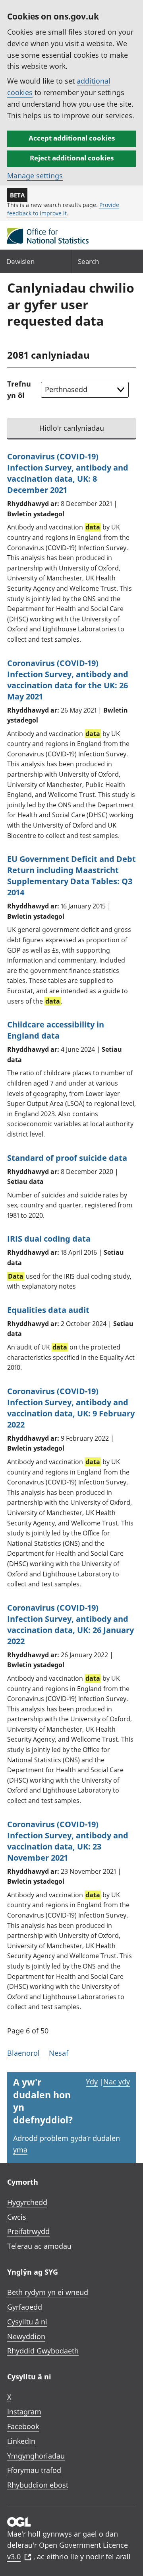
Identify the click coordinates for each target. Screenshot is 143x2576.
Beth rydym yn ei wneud (48, 2292)
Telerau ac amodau (39, 2246)
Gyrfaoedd (25, 2307)
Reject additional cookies (72, 158)
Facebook (23, 2426)
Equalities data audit (48, 1310)
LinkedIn (21, 2441)
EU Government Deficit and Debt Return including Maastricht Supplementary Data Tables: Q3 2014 (71, 876)
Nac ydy (117, 2082)
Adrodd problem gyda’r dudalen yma (67, 2144)
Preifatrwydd (28, 2231)
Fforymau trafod (34, 2470)
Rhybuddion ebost (38, 2485)
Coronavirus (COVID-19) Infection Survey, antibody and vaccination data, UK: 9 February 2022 (71, 1408)
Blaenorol (23, 2053)
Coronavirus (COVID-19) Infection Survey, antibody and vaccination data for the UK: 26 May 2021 (68, 680)
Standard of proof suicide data (67, 1158)
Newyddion (26, 2336)
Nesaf (59, 2053)
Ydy (92, 2082)
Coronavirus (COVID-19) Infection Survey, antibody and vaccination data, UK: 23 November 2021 (68, 1841)
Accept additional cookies (72, 138)
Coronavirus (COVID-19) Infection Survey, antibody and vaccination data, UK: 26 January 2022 (71, 1624)
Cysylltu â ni (27, 2322)
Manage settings (35, 176)
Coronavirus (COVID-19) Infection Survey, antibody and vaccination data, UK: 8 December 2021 (68, 473)
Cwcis (17, 2217)
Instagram (24, 2412)
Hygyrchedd (27, 2202)
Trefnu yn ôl (19, 390)
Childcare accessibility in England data (56, 1030)
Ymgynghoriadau (36, 2456)
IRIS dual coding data (49, 1239)
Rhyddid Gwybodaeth (43, 2351)
